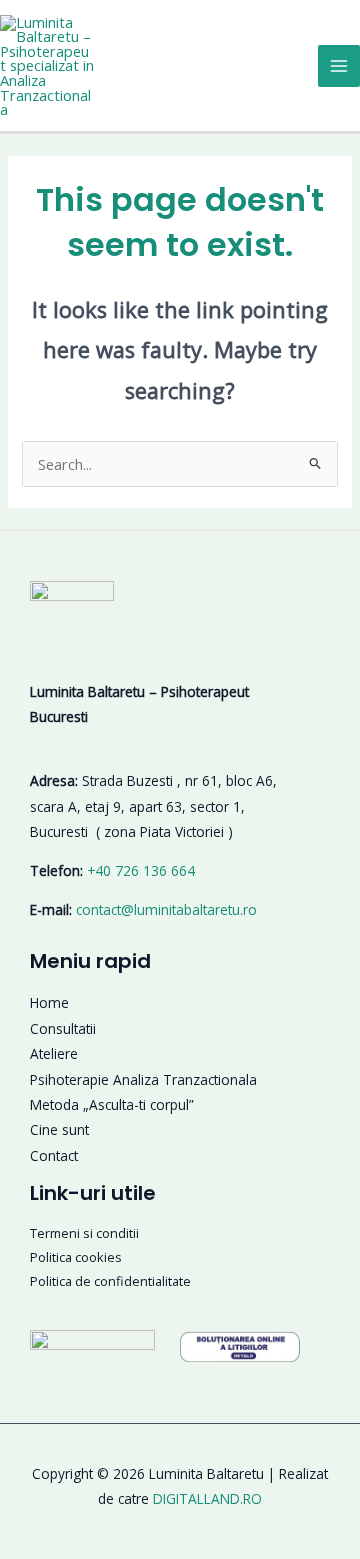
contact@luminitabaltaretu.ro (166, 909)
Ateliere (54, 1053)
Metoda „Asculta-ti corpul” (112, 1104)
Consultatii (63, 1028)
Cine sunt (59, 1129)
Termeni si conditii (84, 1233)
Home (49, 1002)
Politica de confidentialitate (110, 1281)
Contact (54, 1155)
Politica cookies (76, 1257)
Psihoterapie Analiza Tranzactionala (143, 1079)
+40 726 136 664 (141, 870)
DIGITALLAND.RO (207, 1498)
